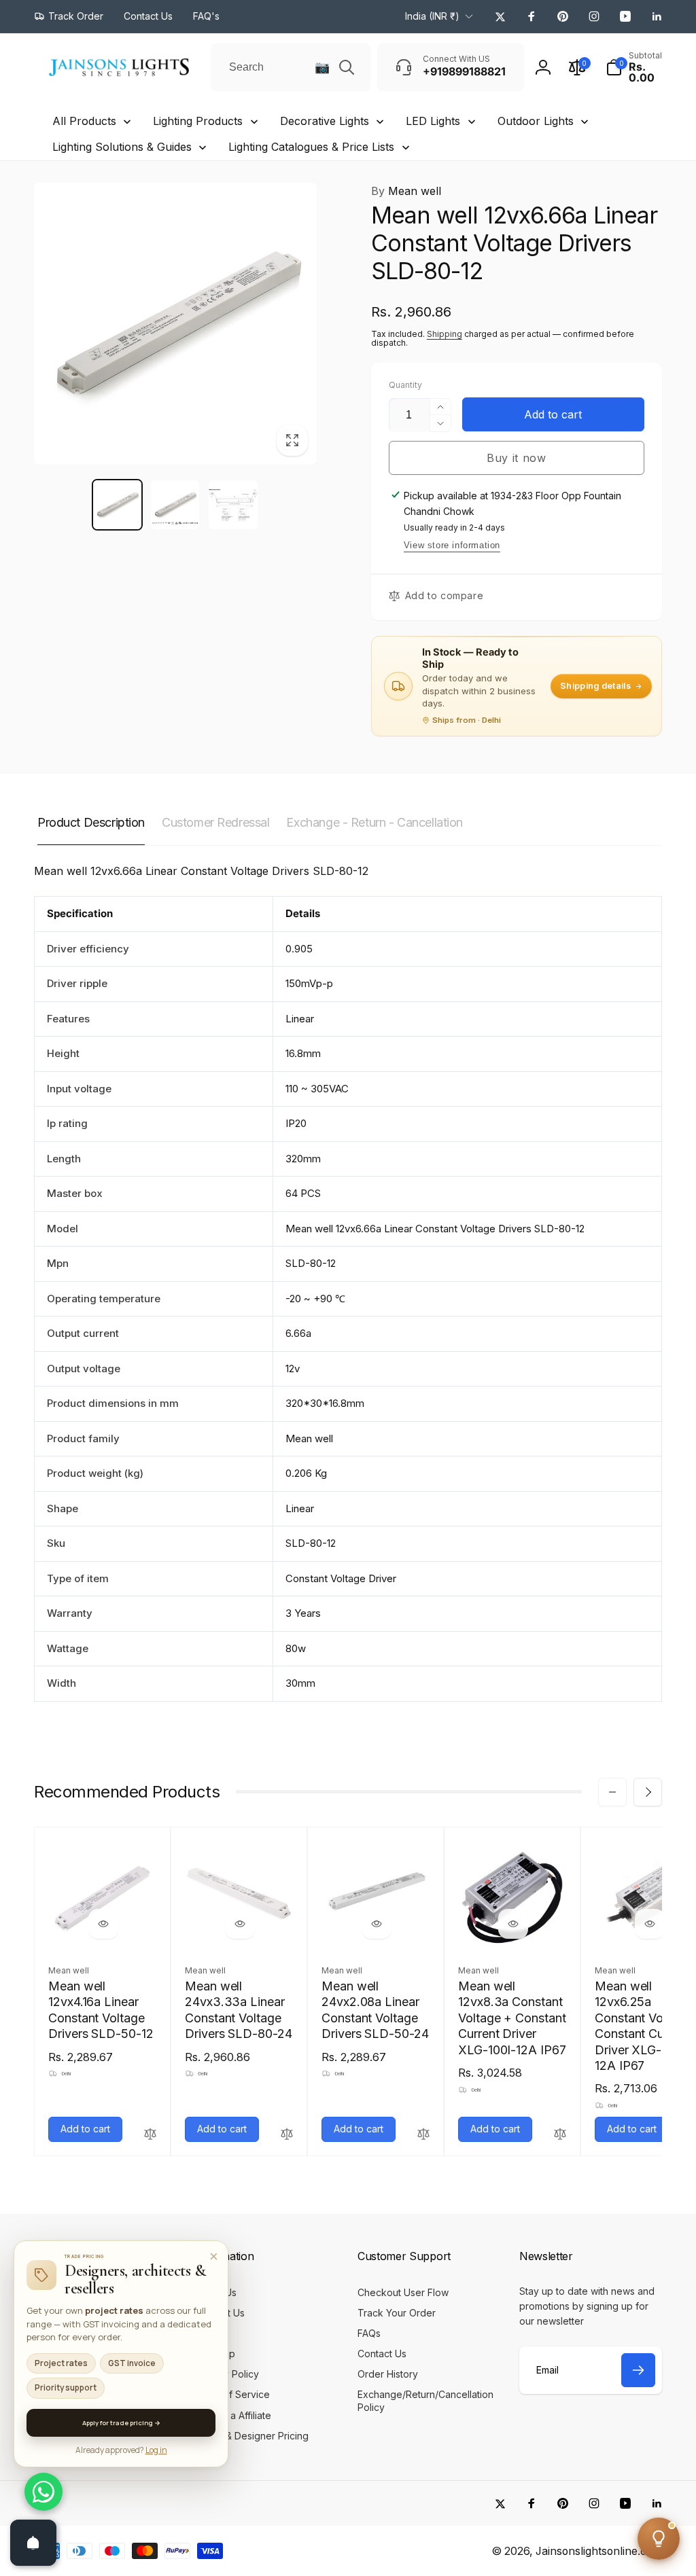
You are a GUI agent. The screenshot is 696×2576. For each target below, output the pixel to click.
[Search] (347, 67)
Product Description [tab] (91, 822)
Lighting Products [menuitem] (198, 121)
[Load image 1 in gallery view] (117, 504)
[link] (69, 16)
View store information (452, 545)
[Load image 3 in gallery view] (233, 504)
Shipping (445, 334)
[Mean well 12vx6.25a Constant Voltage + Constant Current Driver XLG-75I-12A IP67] (650, 1924)
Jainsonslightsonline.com (599, 2551)
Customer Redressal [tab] (215, 822)
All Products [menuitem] (84, 121)
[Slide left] (612, 1792)
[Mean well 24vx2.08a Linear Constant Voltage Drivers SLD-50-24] (377, 1924)
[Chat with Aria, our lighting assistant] (659, 2539)
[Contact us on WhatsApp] (43, 2492)
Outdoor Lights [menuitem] (536, 121)
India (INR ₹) (432, 16)
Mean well (406, 191)
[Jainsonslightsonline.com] (85, 2266)
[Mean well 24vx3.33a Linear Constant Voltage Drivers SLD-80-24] (240, 1924)
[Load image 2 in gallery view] (175, 504)
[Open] (33, 2543)
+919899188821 (90, 2358)
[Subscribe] (638, 2370)
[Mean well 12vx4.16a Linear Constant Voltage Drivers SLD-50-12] (103, 1924)
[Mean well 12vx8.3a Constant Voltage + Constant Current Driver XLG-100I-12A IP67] (513, 1924)
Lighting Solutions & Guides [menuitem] (122, 147)
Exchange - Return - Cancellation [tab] (375, 822)
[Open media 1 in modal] (175, 324)
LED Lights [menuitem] (433, 121)
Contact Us (79, 2337)
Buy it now (517, 458)
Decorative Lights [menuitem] (325, 121)
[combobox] (291, 67)
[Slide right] (648, 1792)
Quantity (405, 385)
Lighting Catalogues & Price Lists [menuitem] (311, 147)
